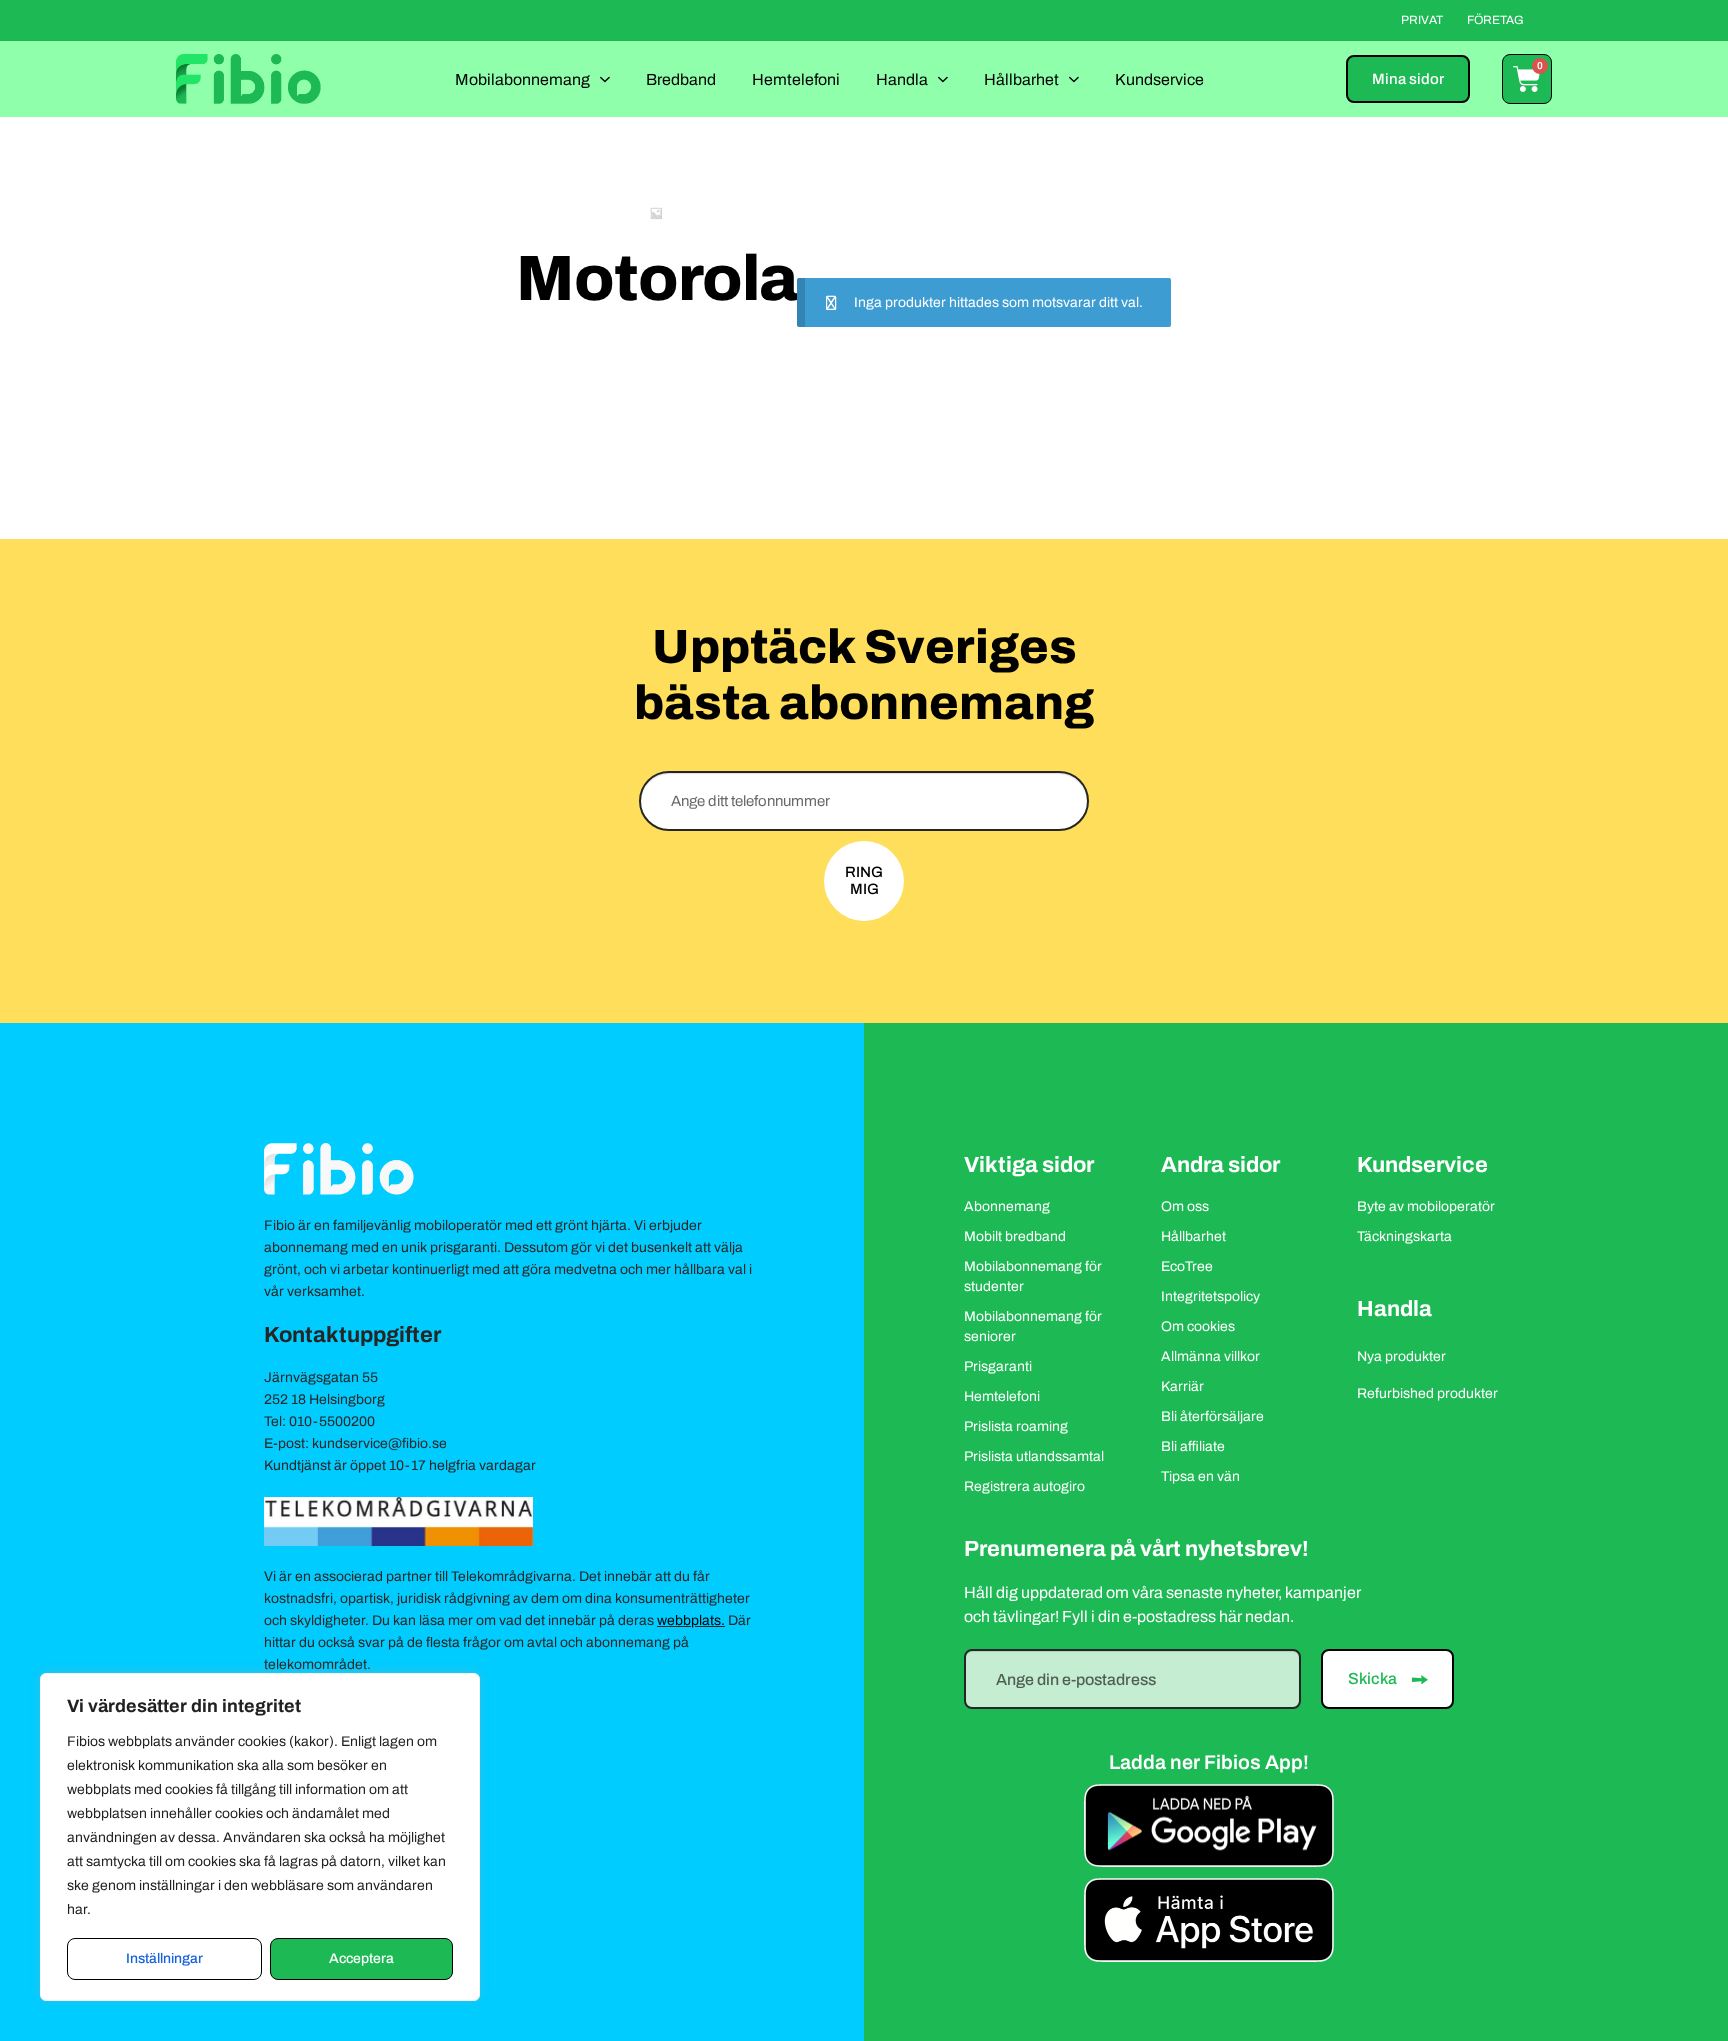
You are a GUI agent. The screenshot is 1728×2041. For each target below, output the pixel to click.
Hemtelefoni (796, 79)
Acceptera (361, 1958)
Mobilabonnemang (522, 79)
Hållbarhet (1021, 79)
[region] (260, 1837)
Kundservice (1159, 79)
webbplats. (691, 1620)
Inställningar (164, 1958)
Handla (902, 79)
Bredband (681, 79)
